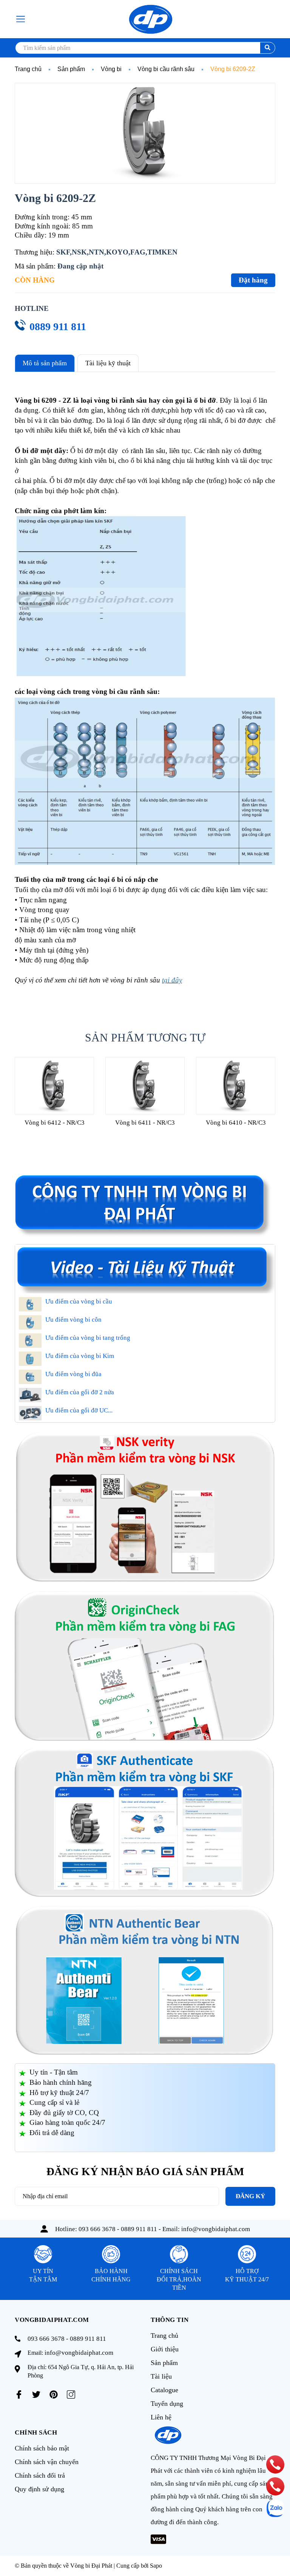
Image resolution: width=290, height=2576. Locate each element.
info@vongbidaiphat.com (216, 2229)
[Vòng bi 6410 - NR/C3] (236, 1086)
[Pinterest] (54, 2394)
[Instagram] (71, 2394)
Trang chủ (164, 2335)
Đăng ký (250, 2196)
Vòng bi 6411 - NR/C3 (145, 1123)
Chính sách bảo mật (42, 2448)
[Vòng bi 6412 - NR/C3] (54, 1086)
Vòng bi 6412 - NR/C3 (55, 1123)
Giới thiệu (165, 2349)
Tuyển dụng (167, 2404)
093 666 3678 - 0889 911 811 (118, 2229)
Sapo (156, 2566)
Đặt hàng (253, 280)
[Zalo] (275, 2508)
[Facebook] (19, 2394)
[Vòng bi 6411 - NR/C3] (145, 1086)
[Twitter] (36, 2394)
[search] (268, 48)
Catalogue (164, 2390)
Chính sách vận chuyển (47, 2462)
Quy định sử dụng (39, 2489)
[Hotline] (275, 2464)
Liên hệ (161, 2417)
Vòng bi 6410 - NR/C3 (236, 1123)
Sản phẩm (164, 2363)
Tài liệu (161, 2376)
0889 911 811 (58, 327)
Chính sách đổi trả (40, 2475)
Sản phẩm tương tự (145, 1037)
